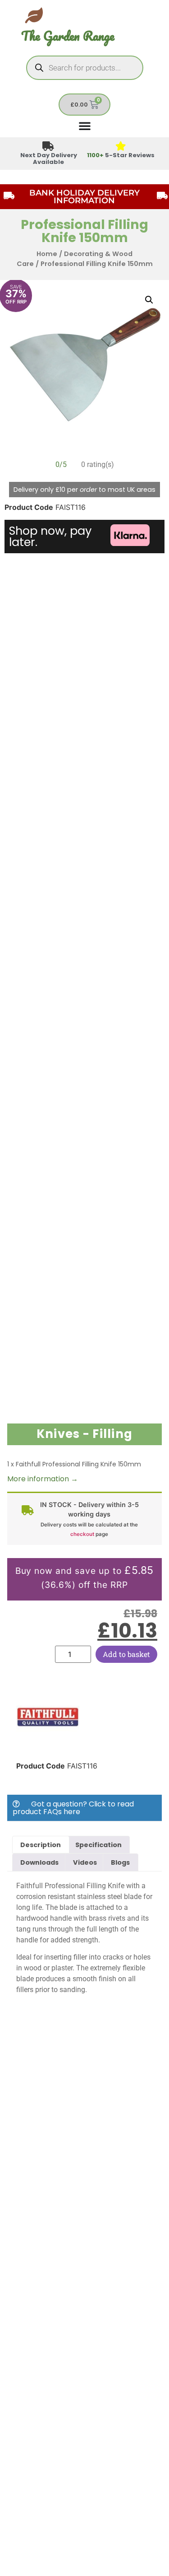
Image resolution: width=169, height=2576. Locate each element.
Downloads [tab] (39, 1862)
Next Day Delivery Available (49, 159)
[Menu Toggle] (85, 126)
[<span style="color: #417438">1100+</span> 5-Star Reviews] (121, 147)
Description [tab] (41, 1845)
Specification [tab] (98, 1845)
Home (47, 254)
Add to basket (126, 1654)
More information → (43, 1479)
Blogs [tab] (120, 1862)
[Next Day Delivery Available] (48, 147)
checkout (82, 1534)
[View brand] (48, 1746)
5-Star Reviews (121, 155)
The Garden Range (68, 36)
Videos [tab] (85, 1862)
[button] (149, 300)
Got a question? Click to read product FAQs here (73, 1808)
